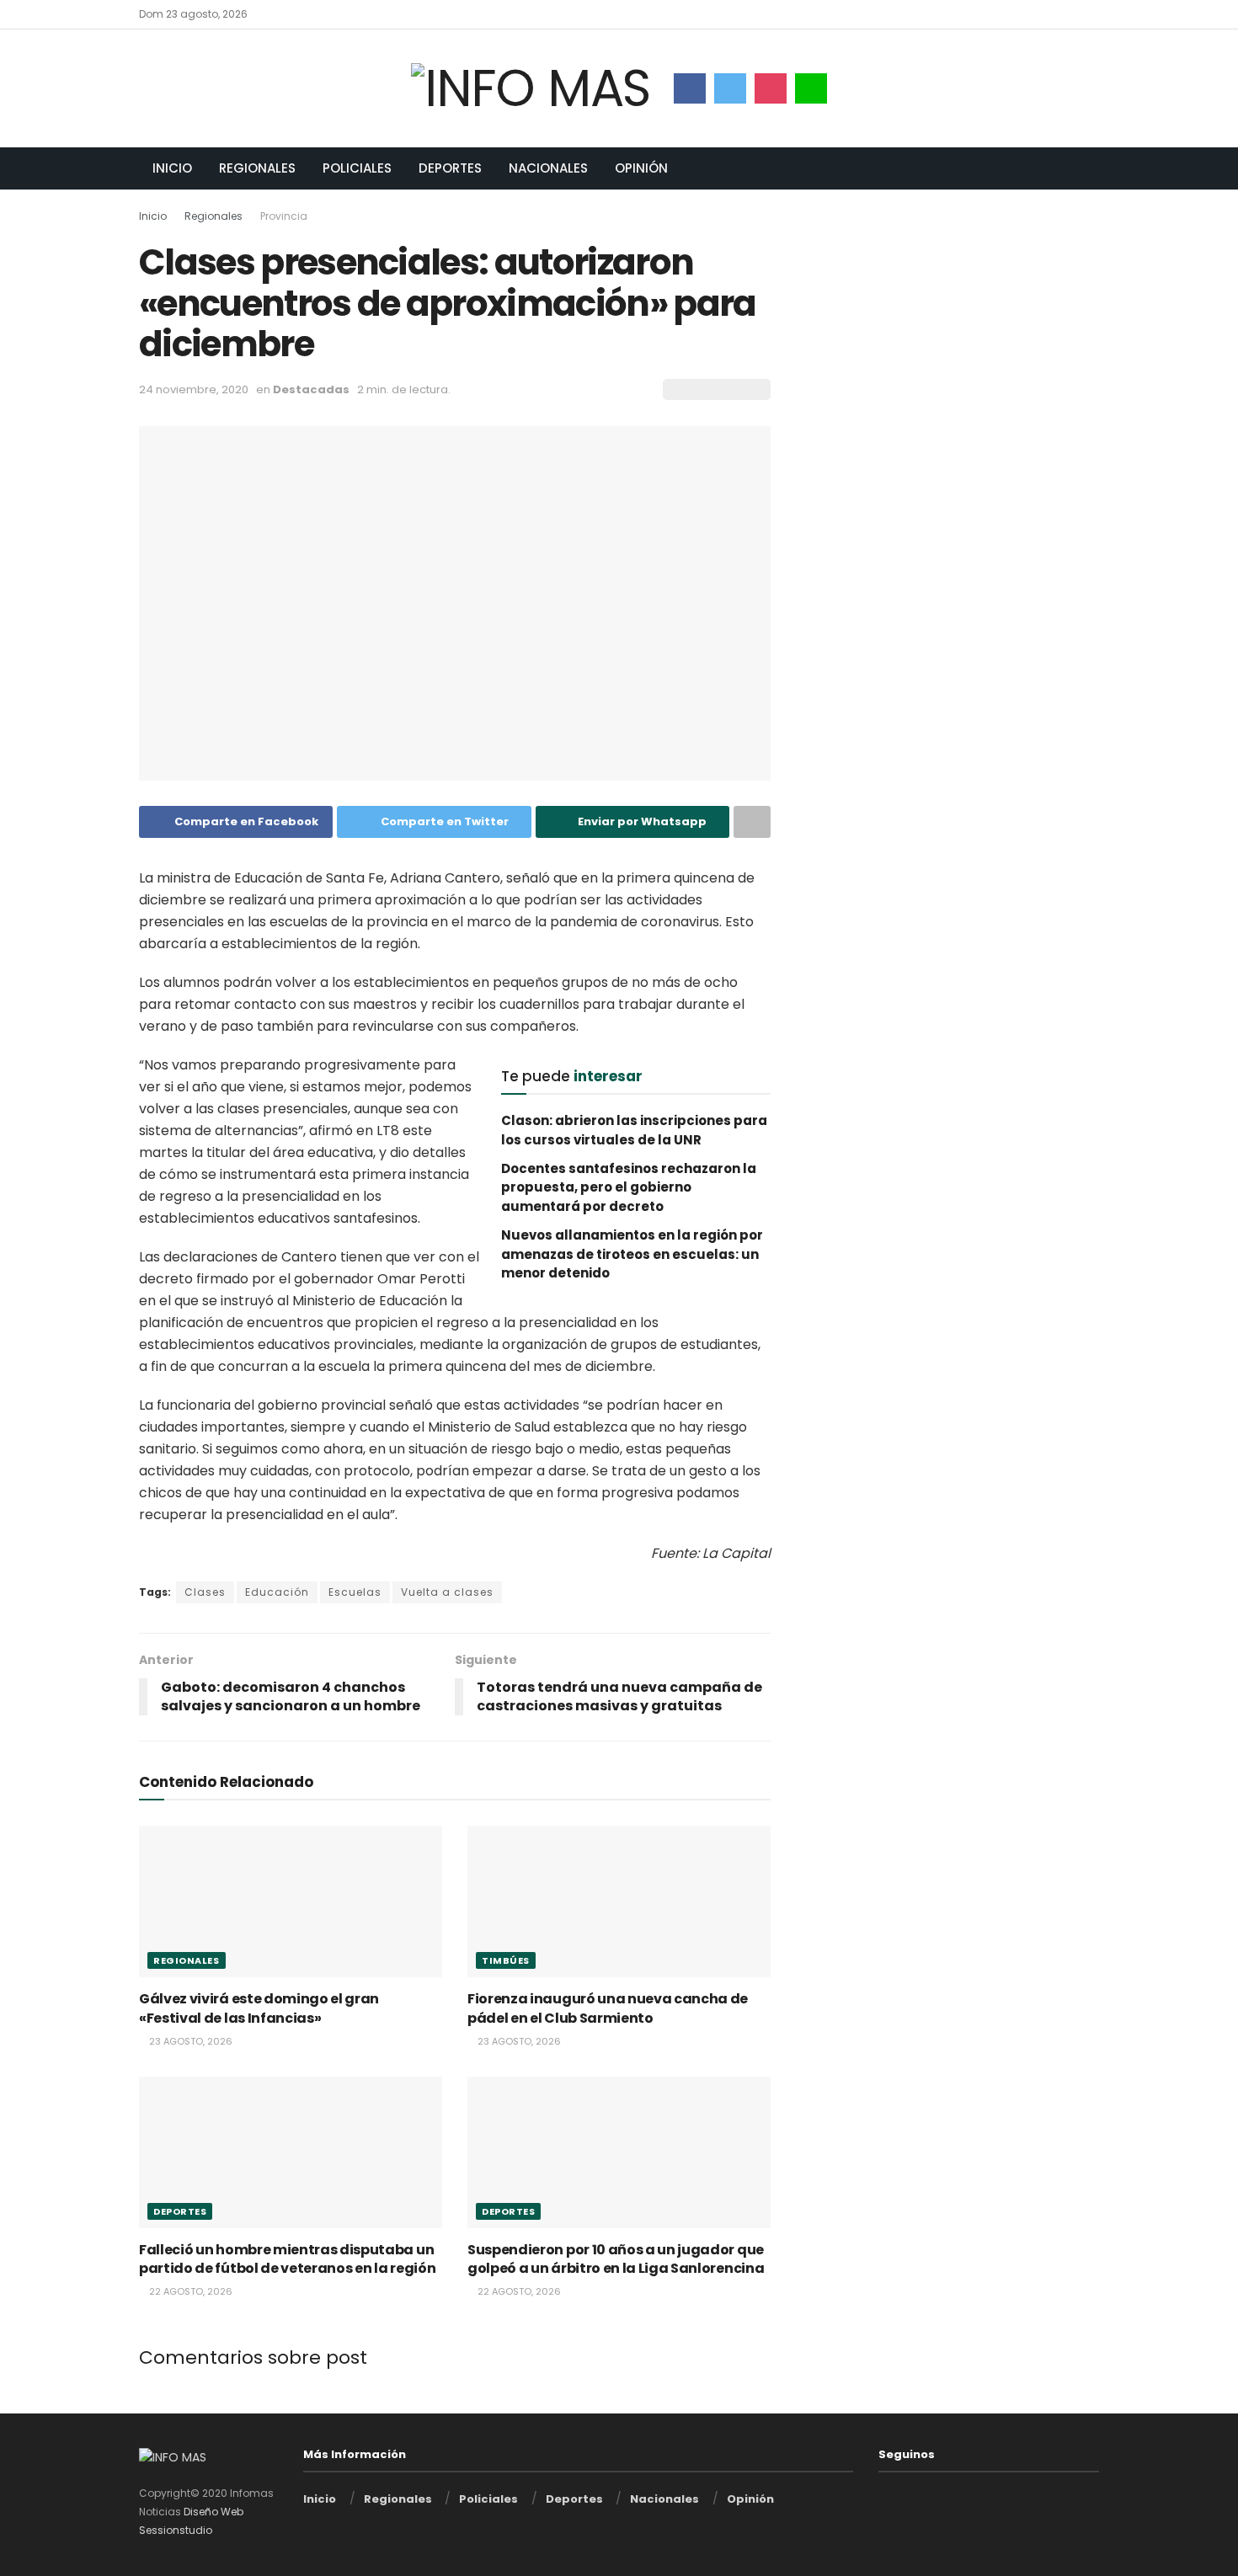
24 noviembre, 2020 (194, 389)
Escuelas (355, 1592)
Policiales (357, 168)
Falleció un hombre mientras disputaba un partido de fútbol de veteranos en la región (287, 2259)
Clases (205, 1592)
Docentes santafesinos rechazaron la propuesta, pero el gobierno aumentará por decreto (629, 1187)
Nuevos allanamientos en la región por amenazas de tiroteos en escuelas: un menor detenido (632, 1254)
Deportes (450, 168)
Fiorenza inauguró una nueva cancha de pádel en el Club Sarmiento (608, 2008)
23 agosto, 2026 (189, 2041)
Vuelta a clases (447, 1592)
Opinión (641, 168)
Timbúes (506, 1960)
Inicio (172, 168)
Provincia (284, 216)
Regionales (257, 168)
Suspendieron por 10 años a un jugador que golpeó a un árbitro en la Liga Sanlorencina (616, 2259)
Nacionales (548, 168)
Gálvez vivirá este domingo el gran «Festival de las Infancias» (259, 2008)
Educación (277, 1592)
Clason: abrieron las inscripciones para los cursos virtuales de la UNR (634, 1130)
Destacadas (311, 389)
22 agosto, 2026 (189, 2291)
